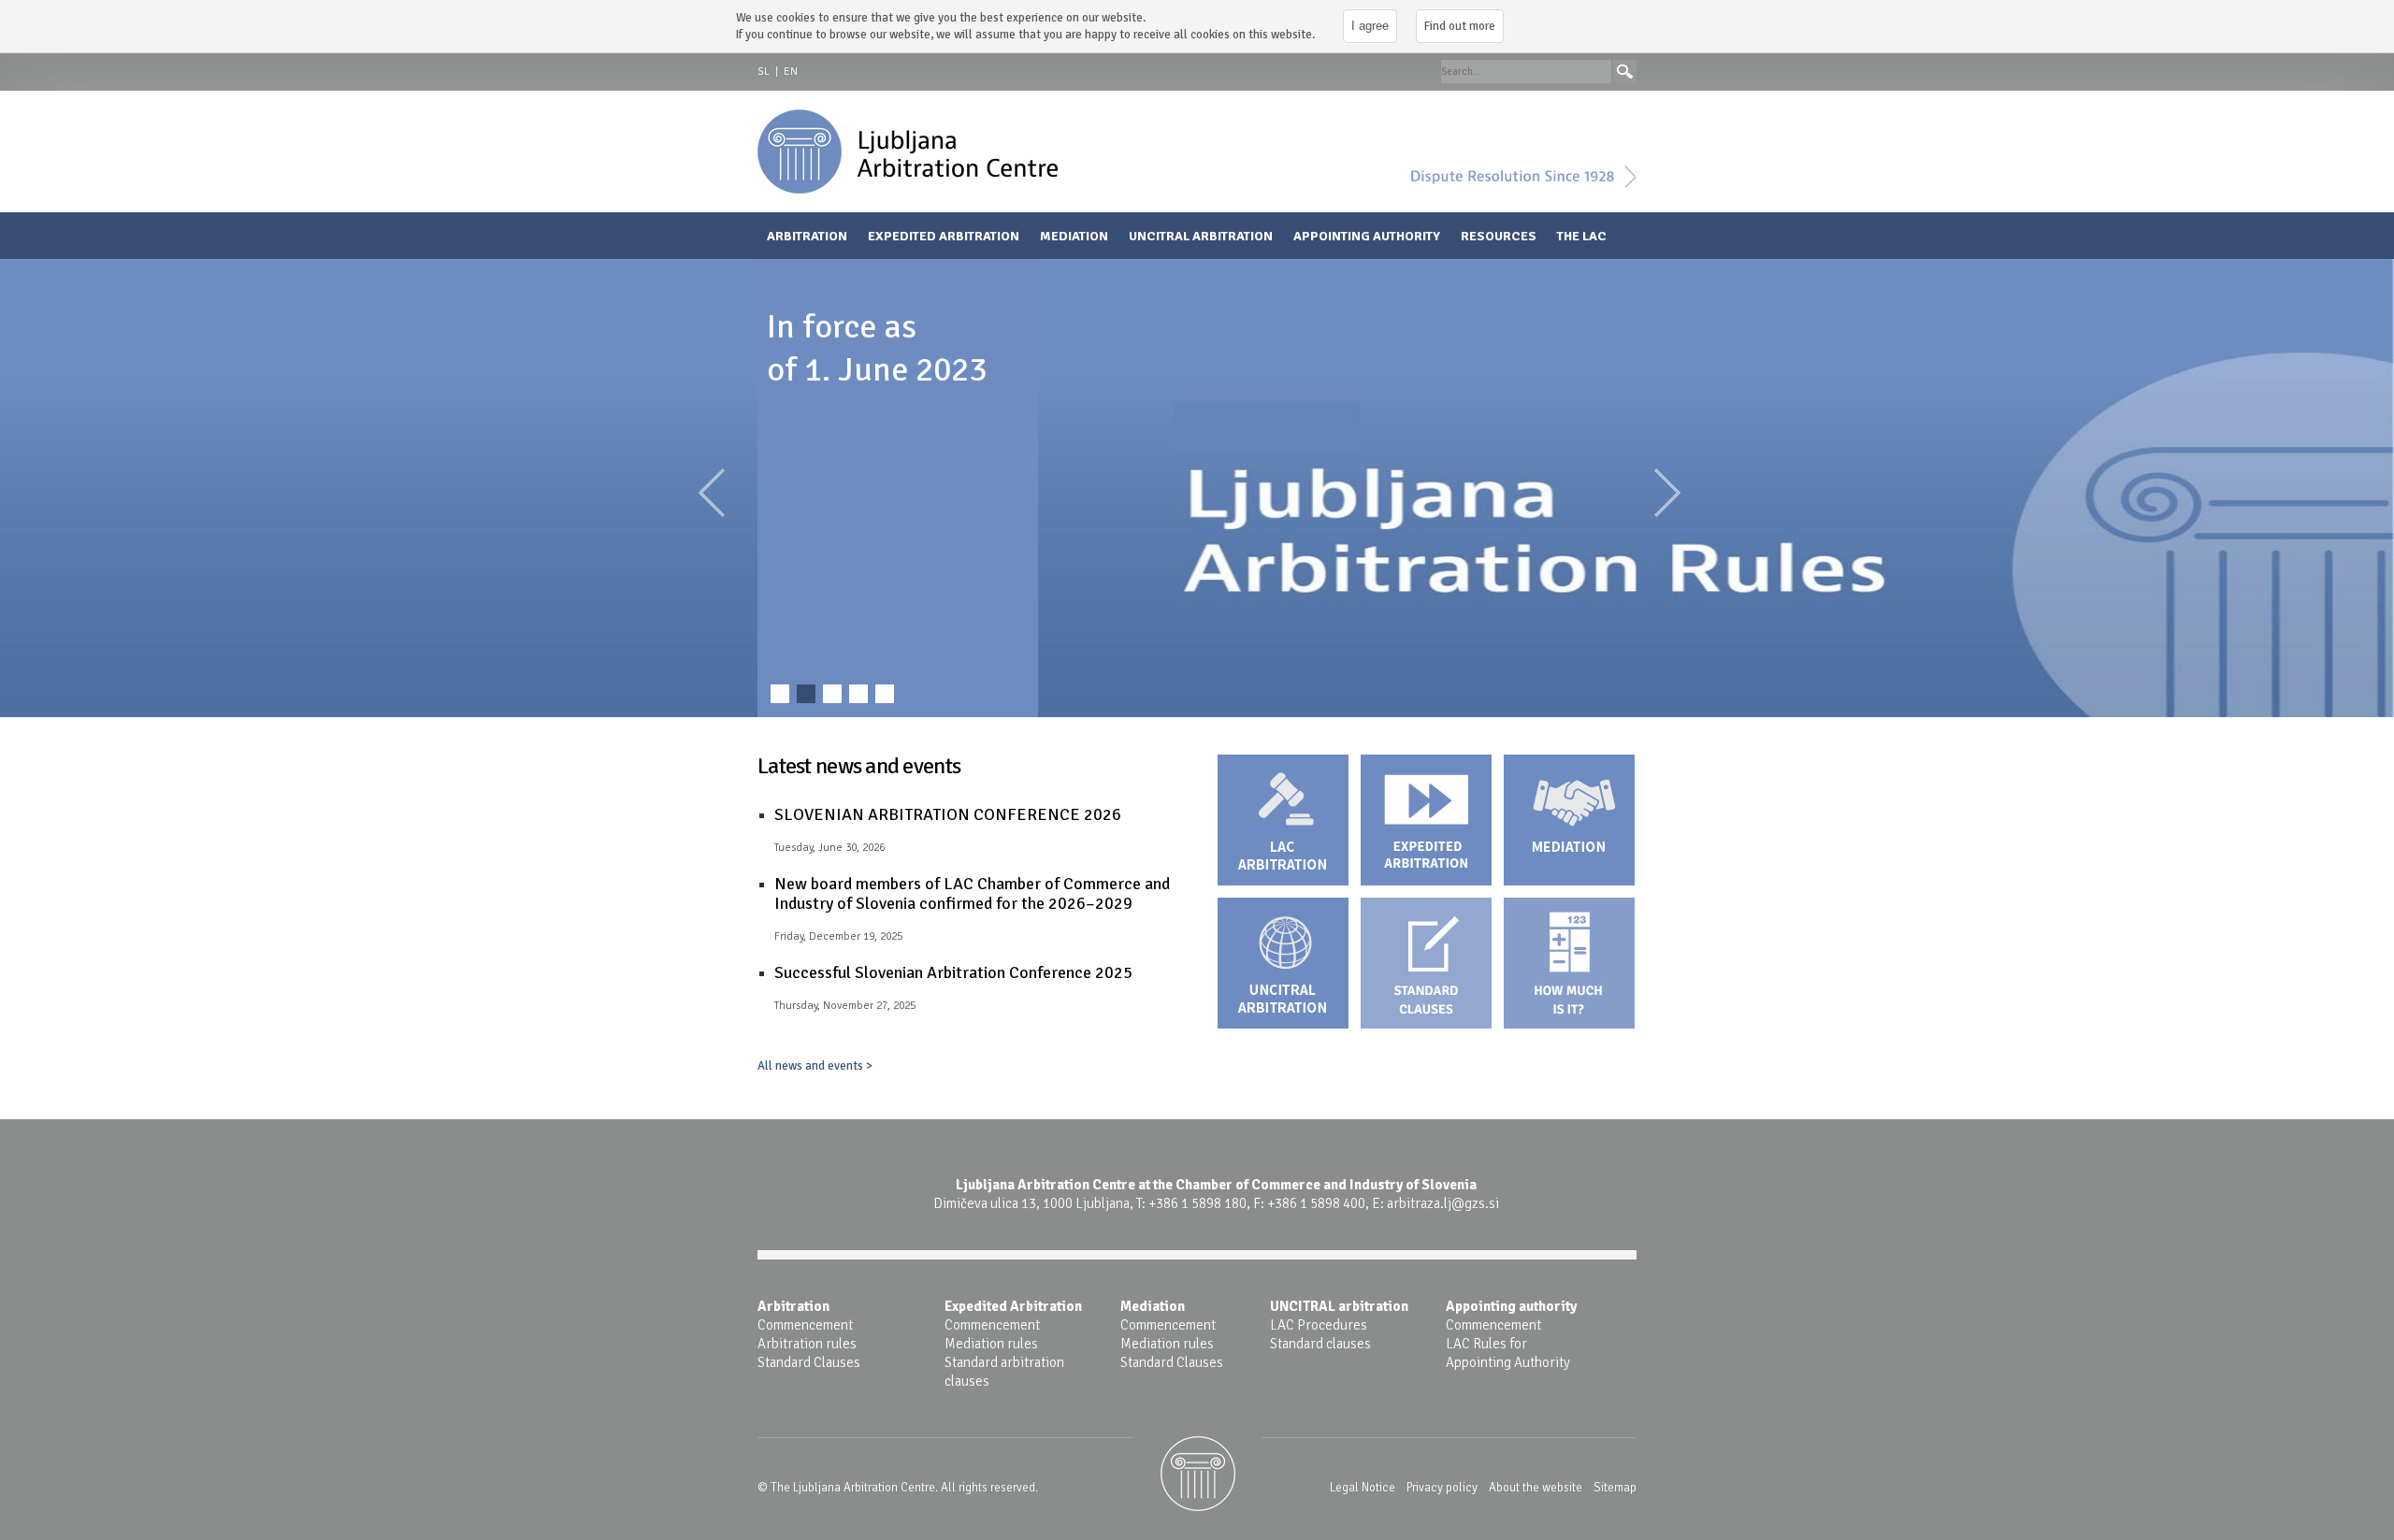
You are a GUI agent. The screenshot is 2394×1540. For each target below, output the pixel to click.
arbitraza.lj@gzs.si (1443, 1203)
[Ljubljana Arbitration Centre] (908, 151)
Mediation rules (991, 1344)
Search (1625, 72)
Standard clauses (1320, 1344)
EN (791, 72)
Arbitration (807, 236)
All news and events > (815, 1065)
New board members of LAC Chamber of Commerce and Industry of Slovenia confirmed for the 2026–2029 (972, 893)
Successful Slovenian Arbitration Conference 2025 (953, 972)
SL (764, 72)
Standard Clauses (809, 1362)
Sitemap (1615, 1488)
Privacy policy (1442, 1488)
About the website (1536, 1488)
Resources (1499, 236)
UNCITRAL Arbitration (1201, 236)
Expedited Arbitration (944, 236)
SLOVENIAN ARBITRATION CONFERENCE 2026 (948, 814)
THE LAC (1582, 236)
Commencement (805, 1325)
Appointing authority (1367, 236)
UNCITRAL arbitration (1339, 1306)
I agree (1370, 26)
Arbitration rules (807, 1344)
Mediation (1074, 236)
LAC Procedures (1319, 1325)
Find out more (1460, 26)
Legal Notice (1363, 1488)
